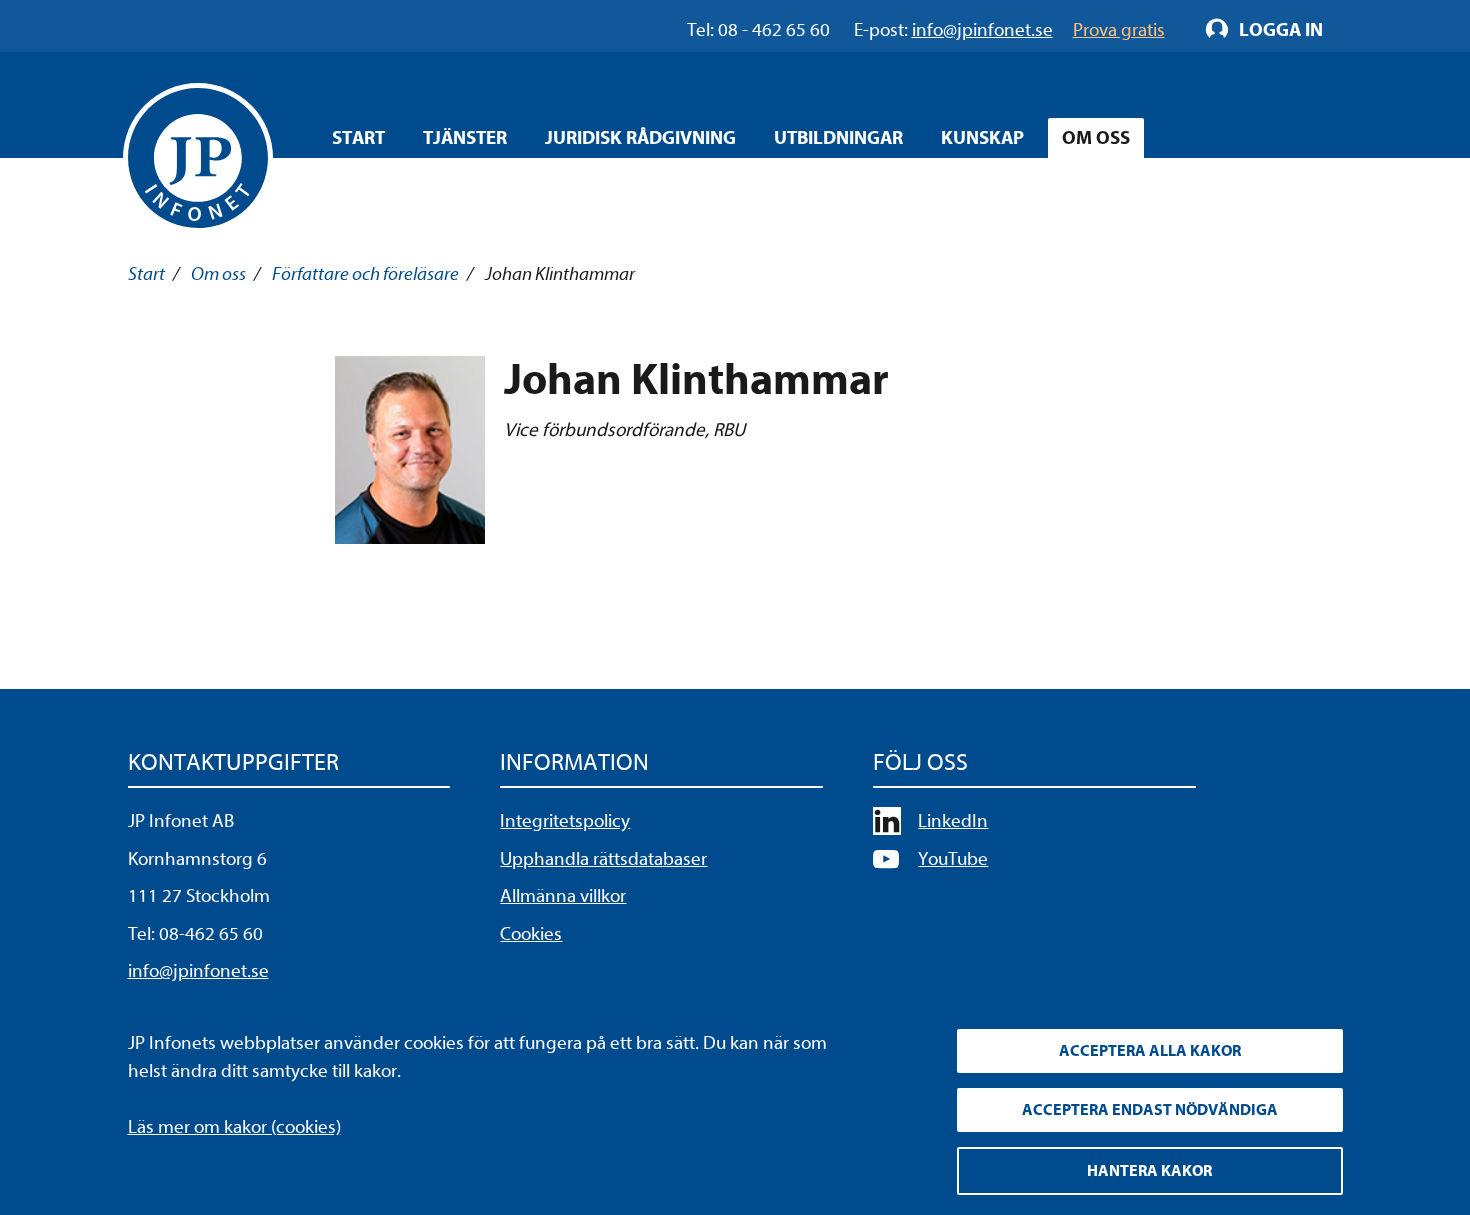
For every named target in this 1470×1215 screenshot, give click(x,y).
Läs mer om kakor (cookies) (234, 1127)
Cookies (531, 934)
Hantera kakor (1149, 1171)
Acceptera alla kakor (1150, 1051)
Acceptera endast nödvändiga (1150, 1110)
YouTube (953, 859)
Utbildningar (838, 138)
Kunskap (982, 138)
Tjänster (465, 138)
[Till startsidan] (198, 158)
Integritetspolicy (565, 821)
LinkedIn (953, 821)
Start (358, 138)
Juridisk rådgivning (640, 138)
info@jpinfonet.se (198, 971)
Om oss (1096, 138)
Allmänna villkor (563, 896)
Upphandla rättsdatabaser (603, 859)
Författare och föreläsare (365, 274)
